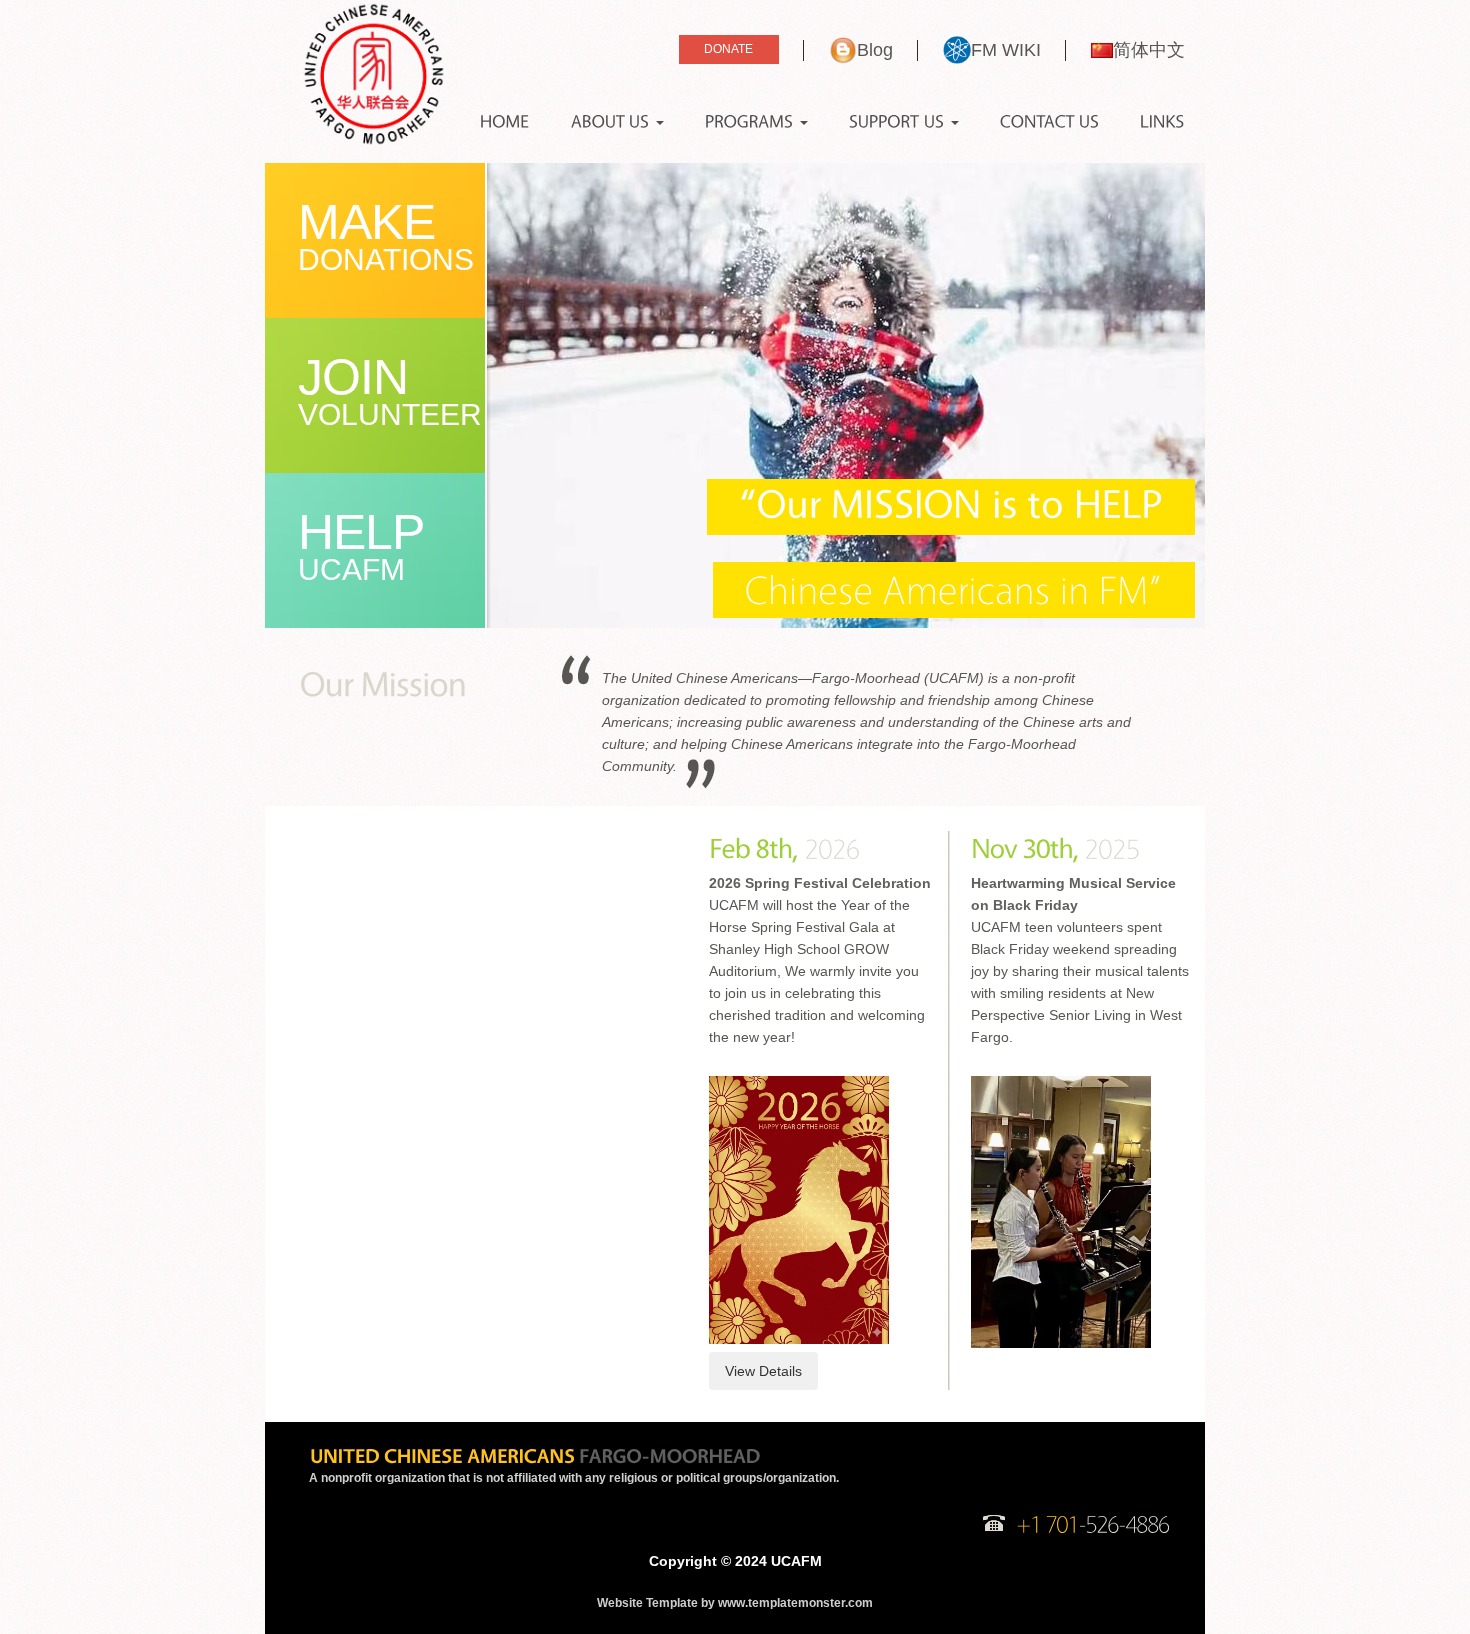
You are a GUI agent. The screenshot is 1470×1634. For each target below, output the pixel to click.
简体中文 (1149, 50)
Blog (875, 50)
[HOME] (505, 122)
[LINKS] (1162, 122)
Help (361, 545)
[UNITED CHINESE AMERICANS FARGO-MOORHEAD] (534, 1455)
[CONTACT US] (1049, 122)
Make (386, 235)
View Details (763, 1371)
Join (390, 390)
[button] (617, 122)
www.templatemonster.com (795, 1603)
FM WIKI (1006, 50)
